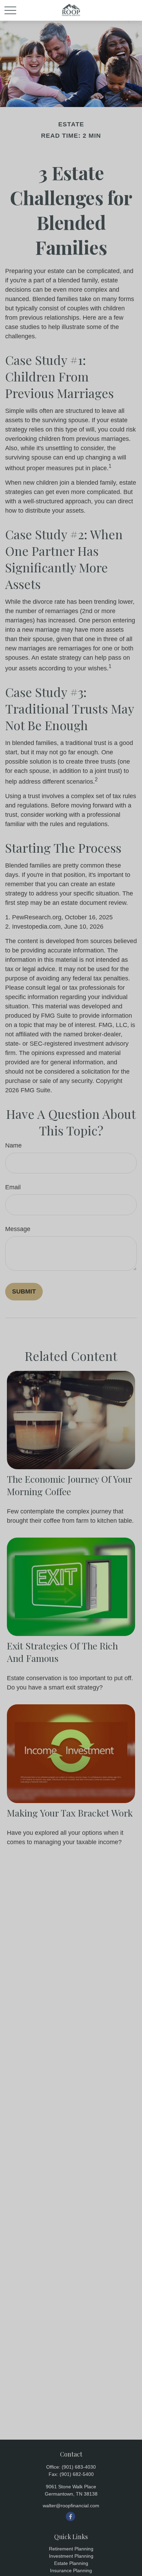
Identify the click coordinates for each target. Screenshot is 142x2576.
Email (13, 183)
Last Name (21, 146)
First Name (21, 110)
